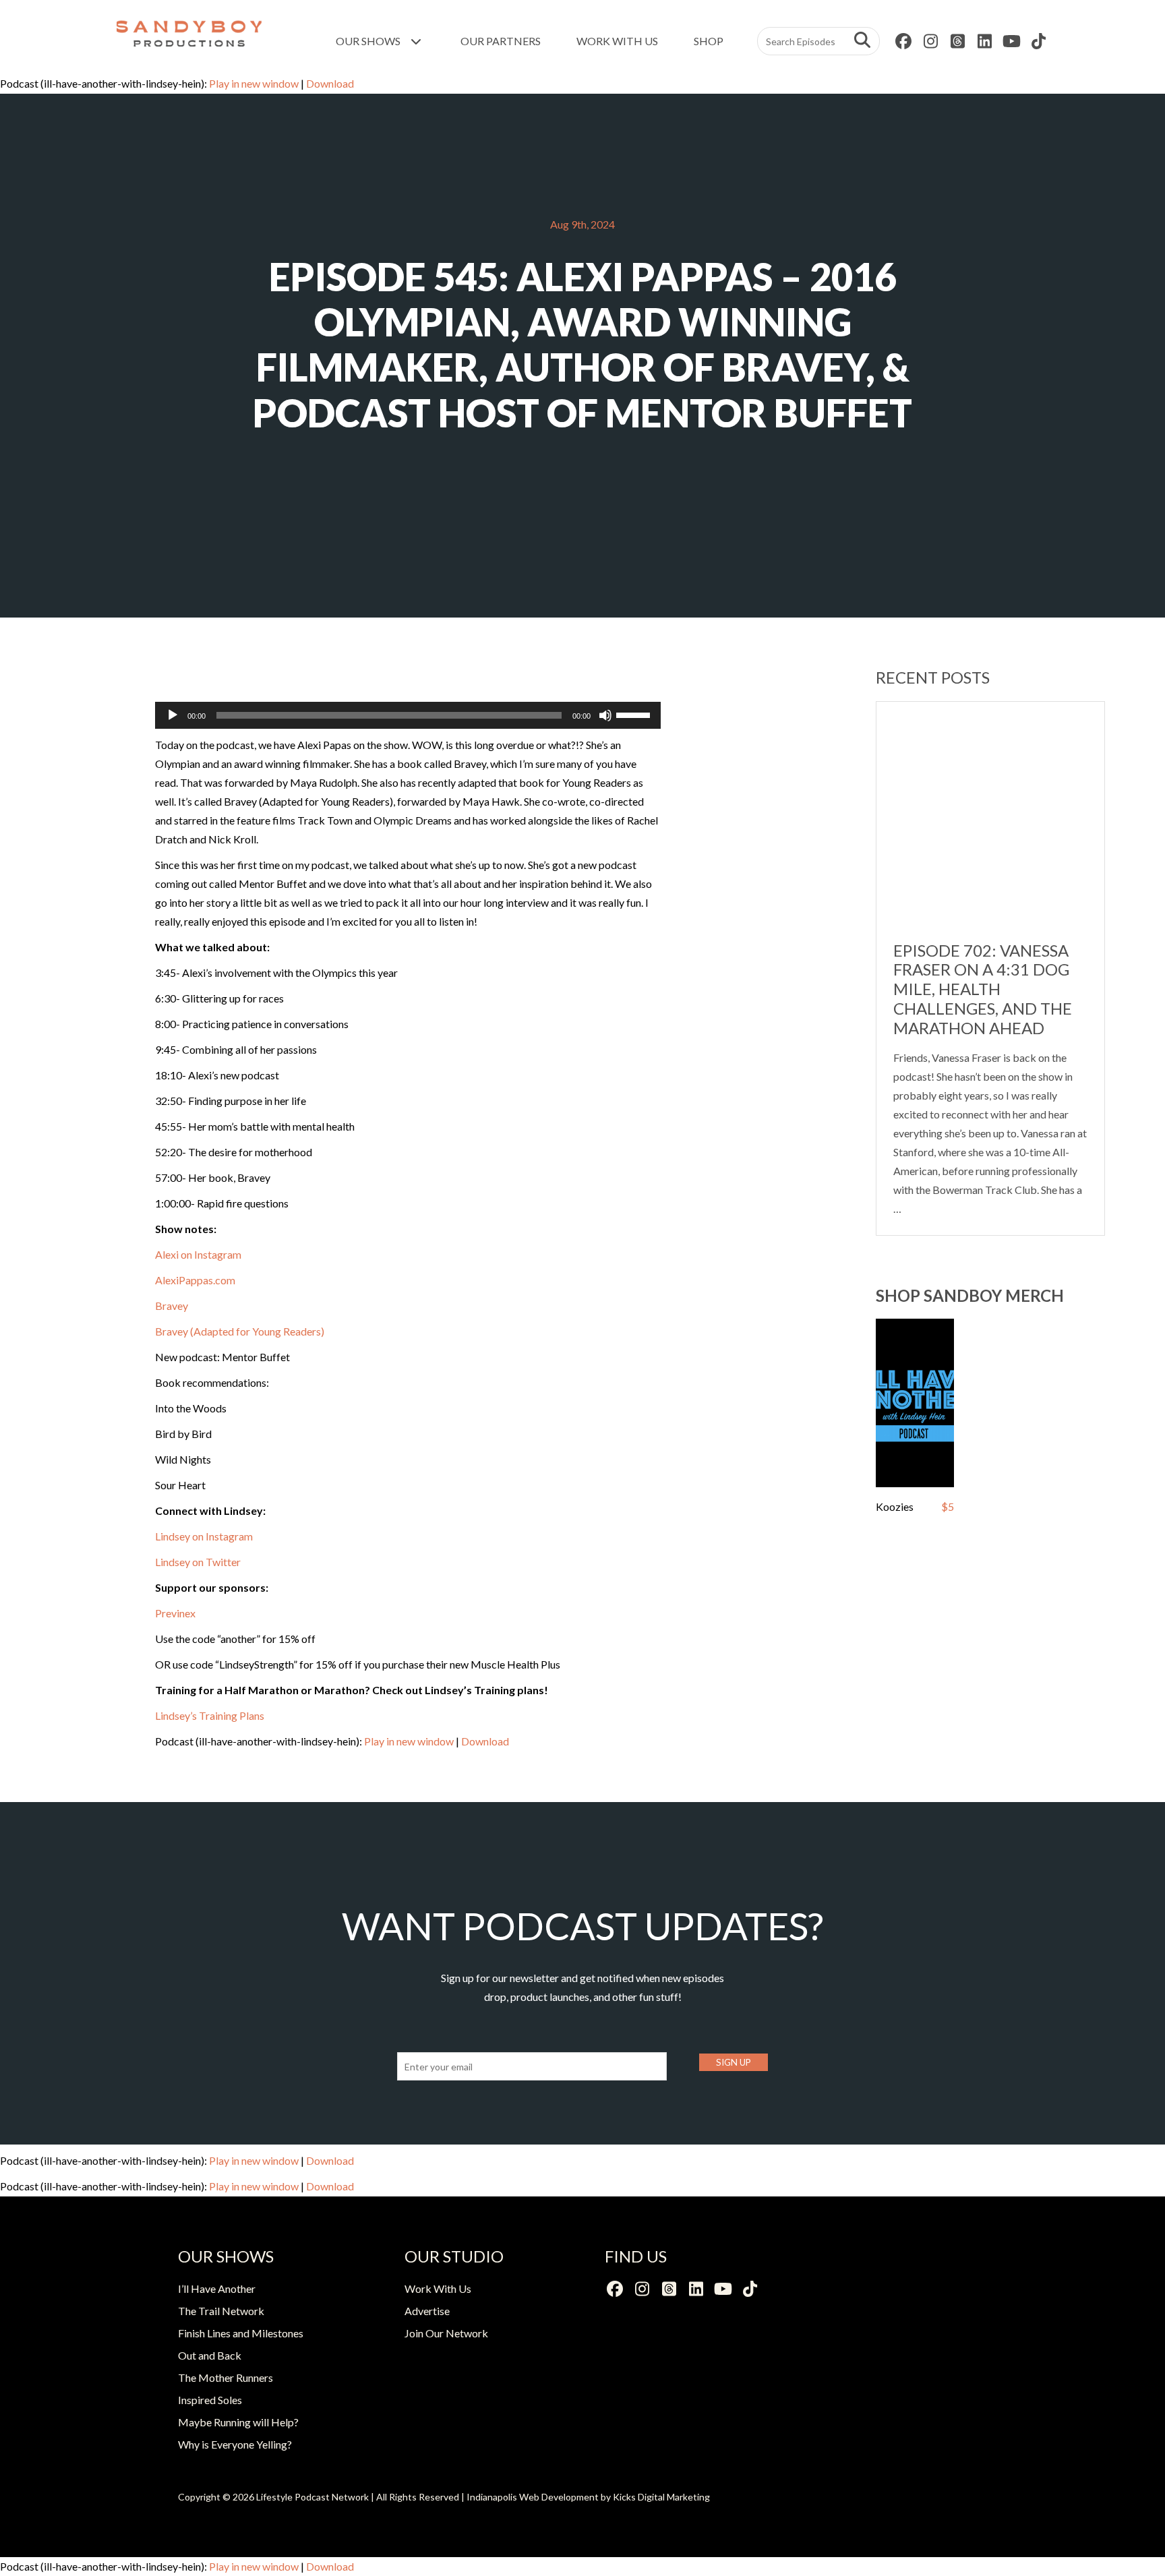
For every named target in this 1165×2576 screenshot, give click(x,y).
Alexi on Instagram (198, 1254)
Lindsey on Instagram (204, 1536)
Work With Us (617, 41)
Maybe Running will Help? (238, 2422)
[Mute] (605, 715)
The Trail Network (221, 2311)
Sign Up (734, 2062)
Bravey (172, 1306)
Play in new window (254, 83)
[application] (408, 715)
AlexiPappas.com (195, 1280)
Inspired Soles (210, 2400)
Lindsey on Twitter (198, 1562)
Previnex (175, 1613)
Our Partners (501, 41)
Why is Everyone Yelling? (235, 2444)
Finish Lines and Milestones (241, 2333)
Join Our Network (446, 2333)
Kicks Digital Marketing (661, 2497)
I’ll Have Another (217, 2288)
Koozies (895, 1506)
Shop (709, 41)
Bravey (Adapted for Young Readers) (240, 1331)
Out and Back (210, 2355)
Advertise (427, 2311)
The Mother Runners (226, 2377)
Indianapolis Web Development (533, 2497)
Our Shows (369, 41)
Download (330, 83)
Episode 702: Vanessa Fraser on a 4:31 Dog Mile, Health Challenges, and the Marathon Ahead (983, 989)
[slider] (635, 714)
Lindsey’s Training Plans (210, 1715)
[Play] (173, 715)
